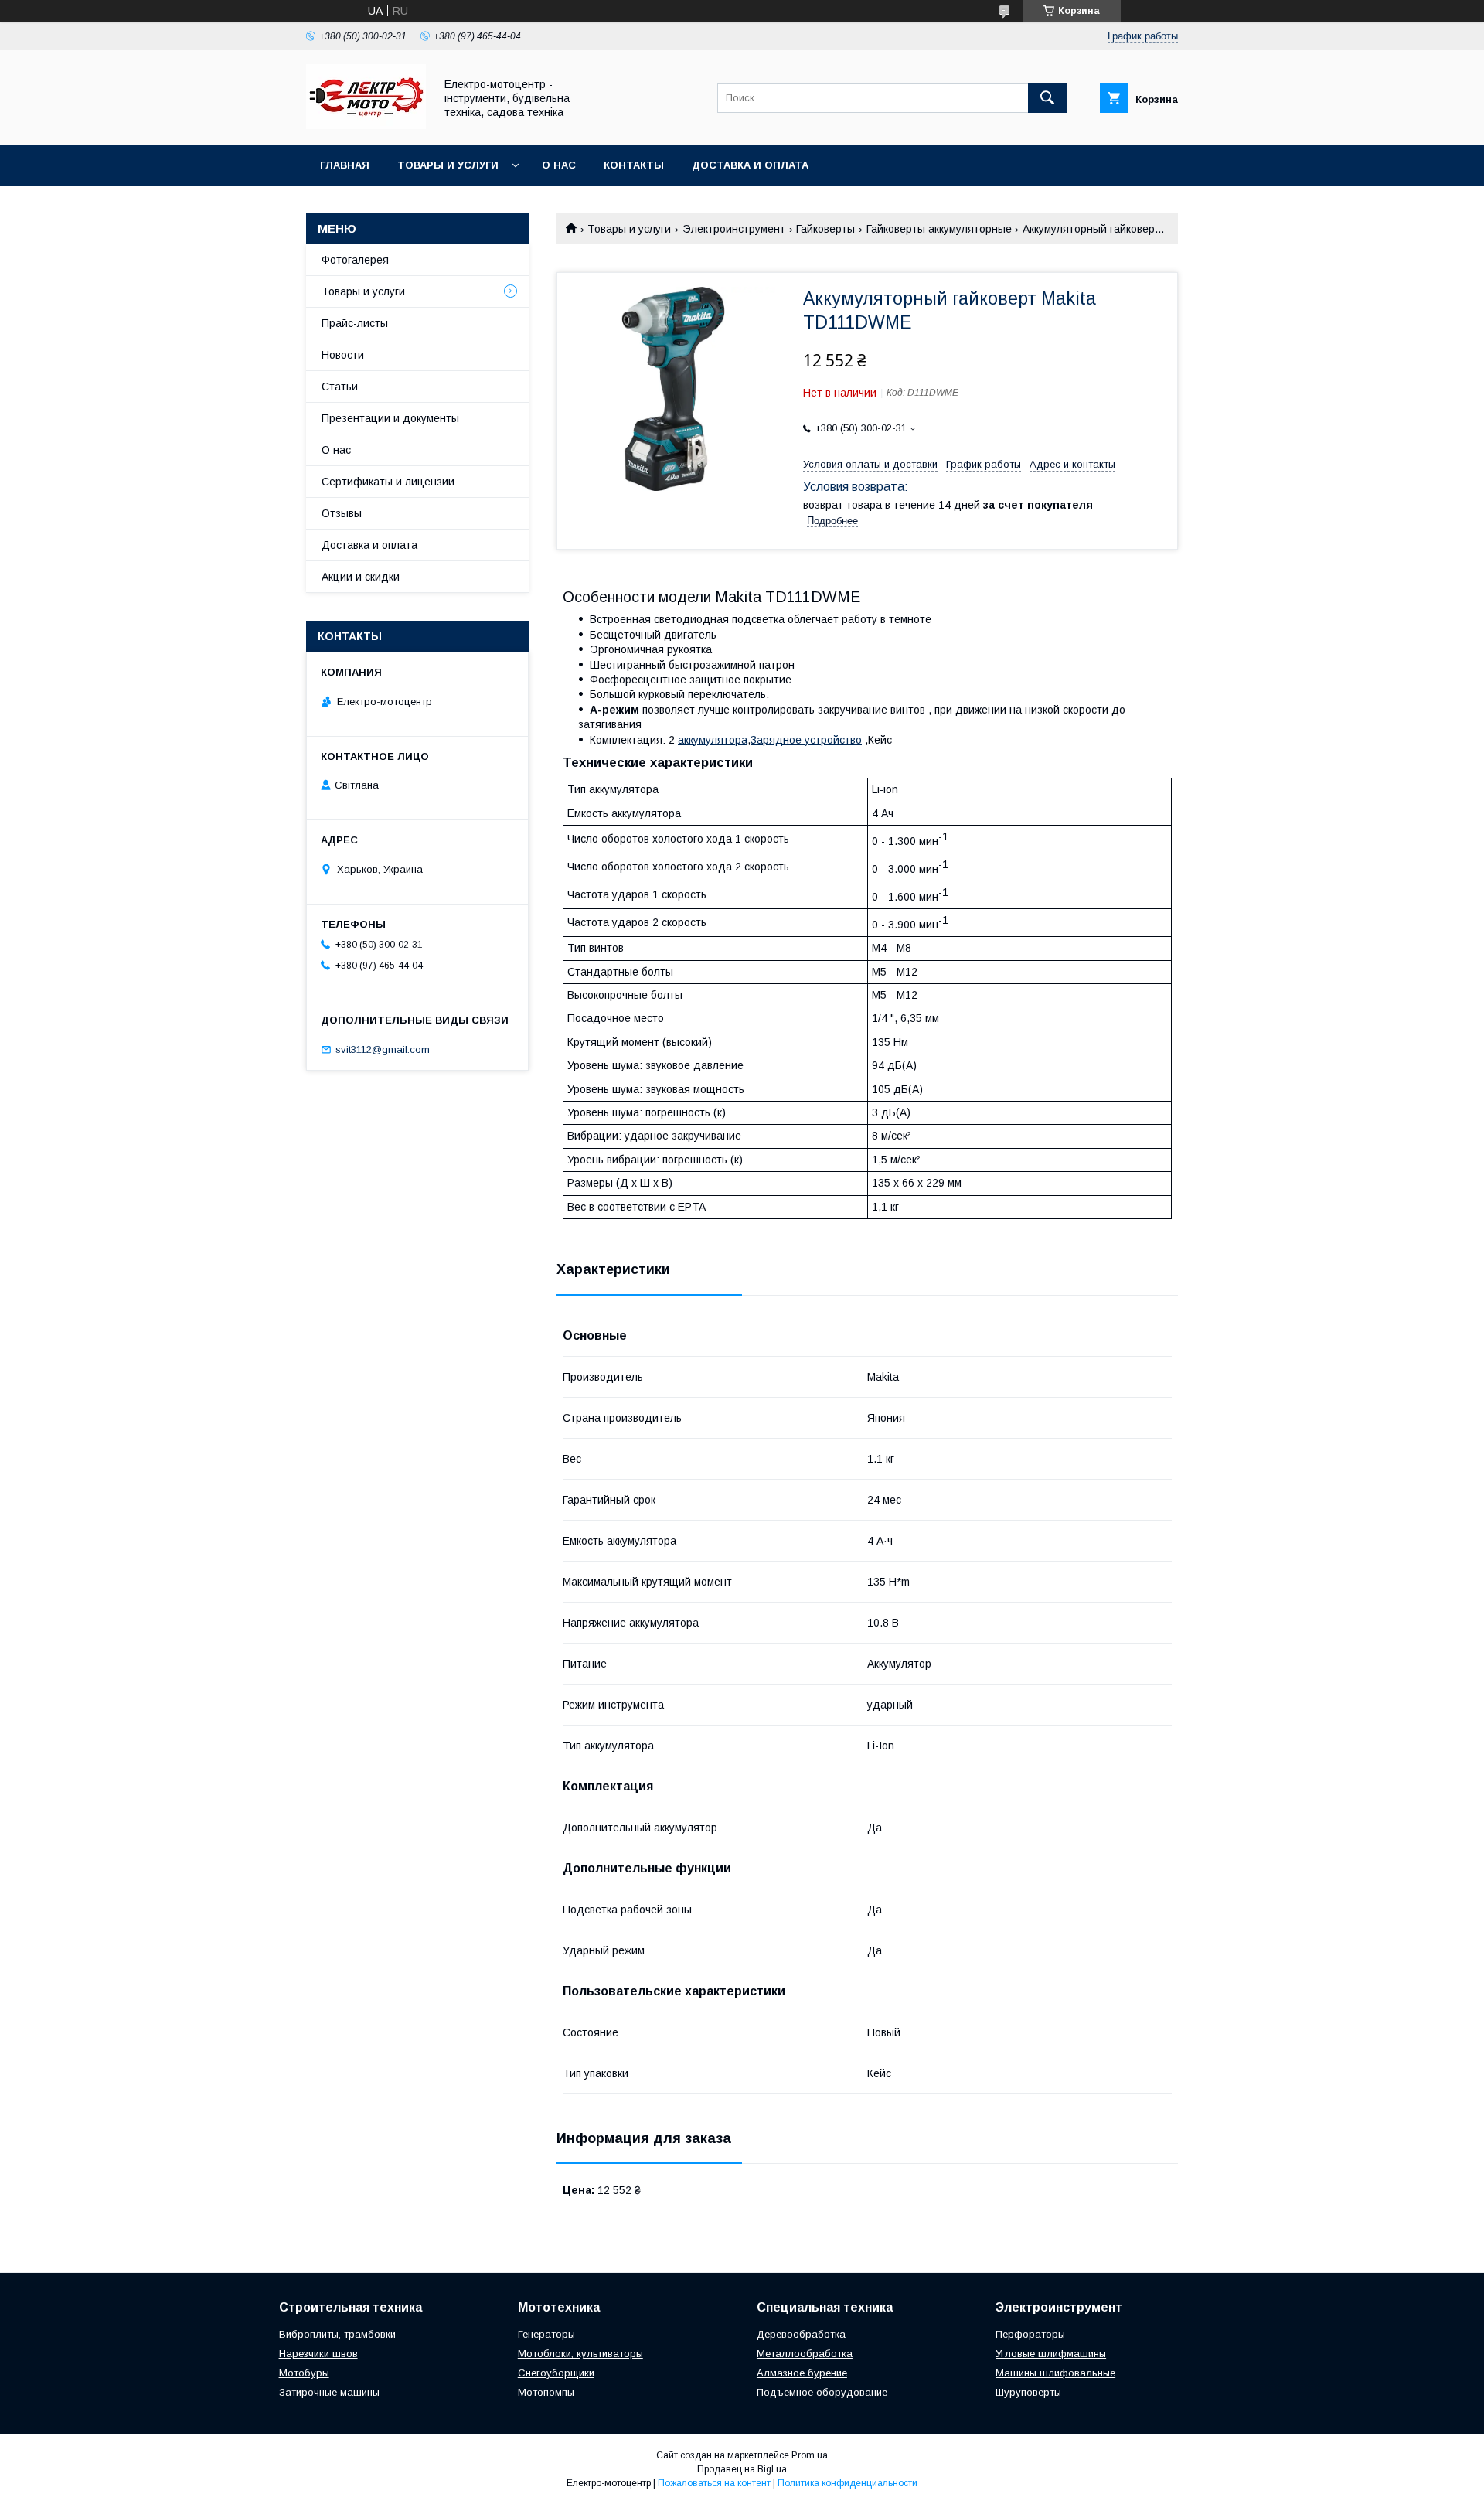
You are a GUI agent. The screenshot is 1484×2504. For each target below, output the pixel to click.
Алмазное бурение (802, 2373)
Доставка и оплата (750, 165)
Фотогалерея (355, 260)
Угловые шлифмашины (1051, 2354)
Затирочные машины (329, 2392)
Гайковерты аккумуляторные (939, 229)
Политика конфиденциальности (848, 2483)
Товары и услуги (448, 165)
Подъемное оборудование (822, 2392)
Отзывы (342, 513)
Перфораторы (1030, 2334)
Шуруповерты (1028, 2392)
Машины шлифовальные (1055, 2373)
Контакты (634, 165)
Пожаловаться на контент (714, 2483)
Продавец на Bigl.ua (742, 2469)
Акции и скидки (361, 577)
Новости (343, 355)
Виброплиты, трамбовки (337, 2334)
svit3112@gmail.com (383, 1049)
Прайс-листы (355, 323)
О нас (559, 165)
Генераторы (546, 2334)
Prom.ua (810, 2455)
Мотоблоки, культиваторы (580, 2354)
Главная (345, 165)
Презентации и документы (390, 418)
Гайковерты (825, 229)
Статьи (340, 387)
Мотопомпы (546, 2392)
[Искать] (1047, 98)
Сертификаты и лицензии (388, 482)
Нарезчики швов (318, 2354)
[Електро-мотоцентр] (366, 125)
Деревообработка (801, 2334)
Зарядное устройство (806, 740)
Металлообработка (805, 2354)
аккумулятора (713, 740)
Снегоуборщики (556, 2373)
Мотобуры (304, 2373)
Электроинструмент (734, 229)
